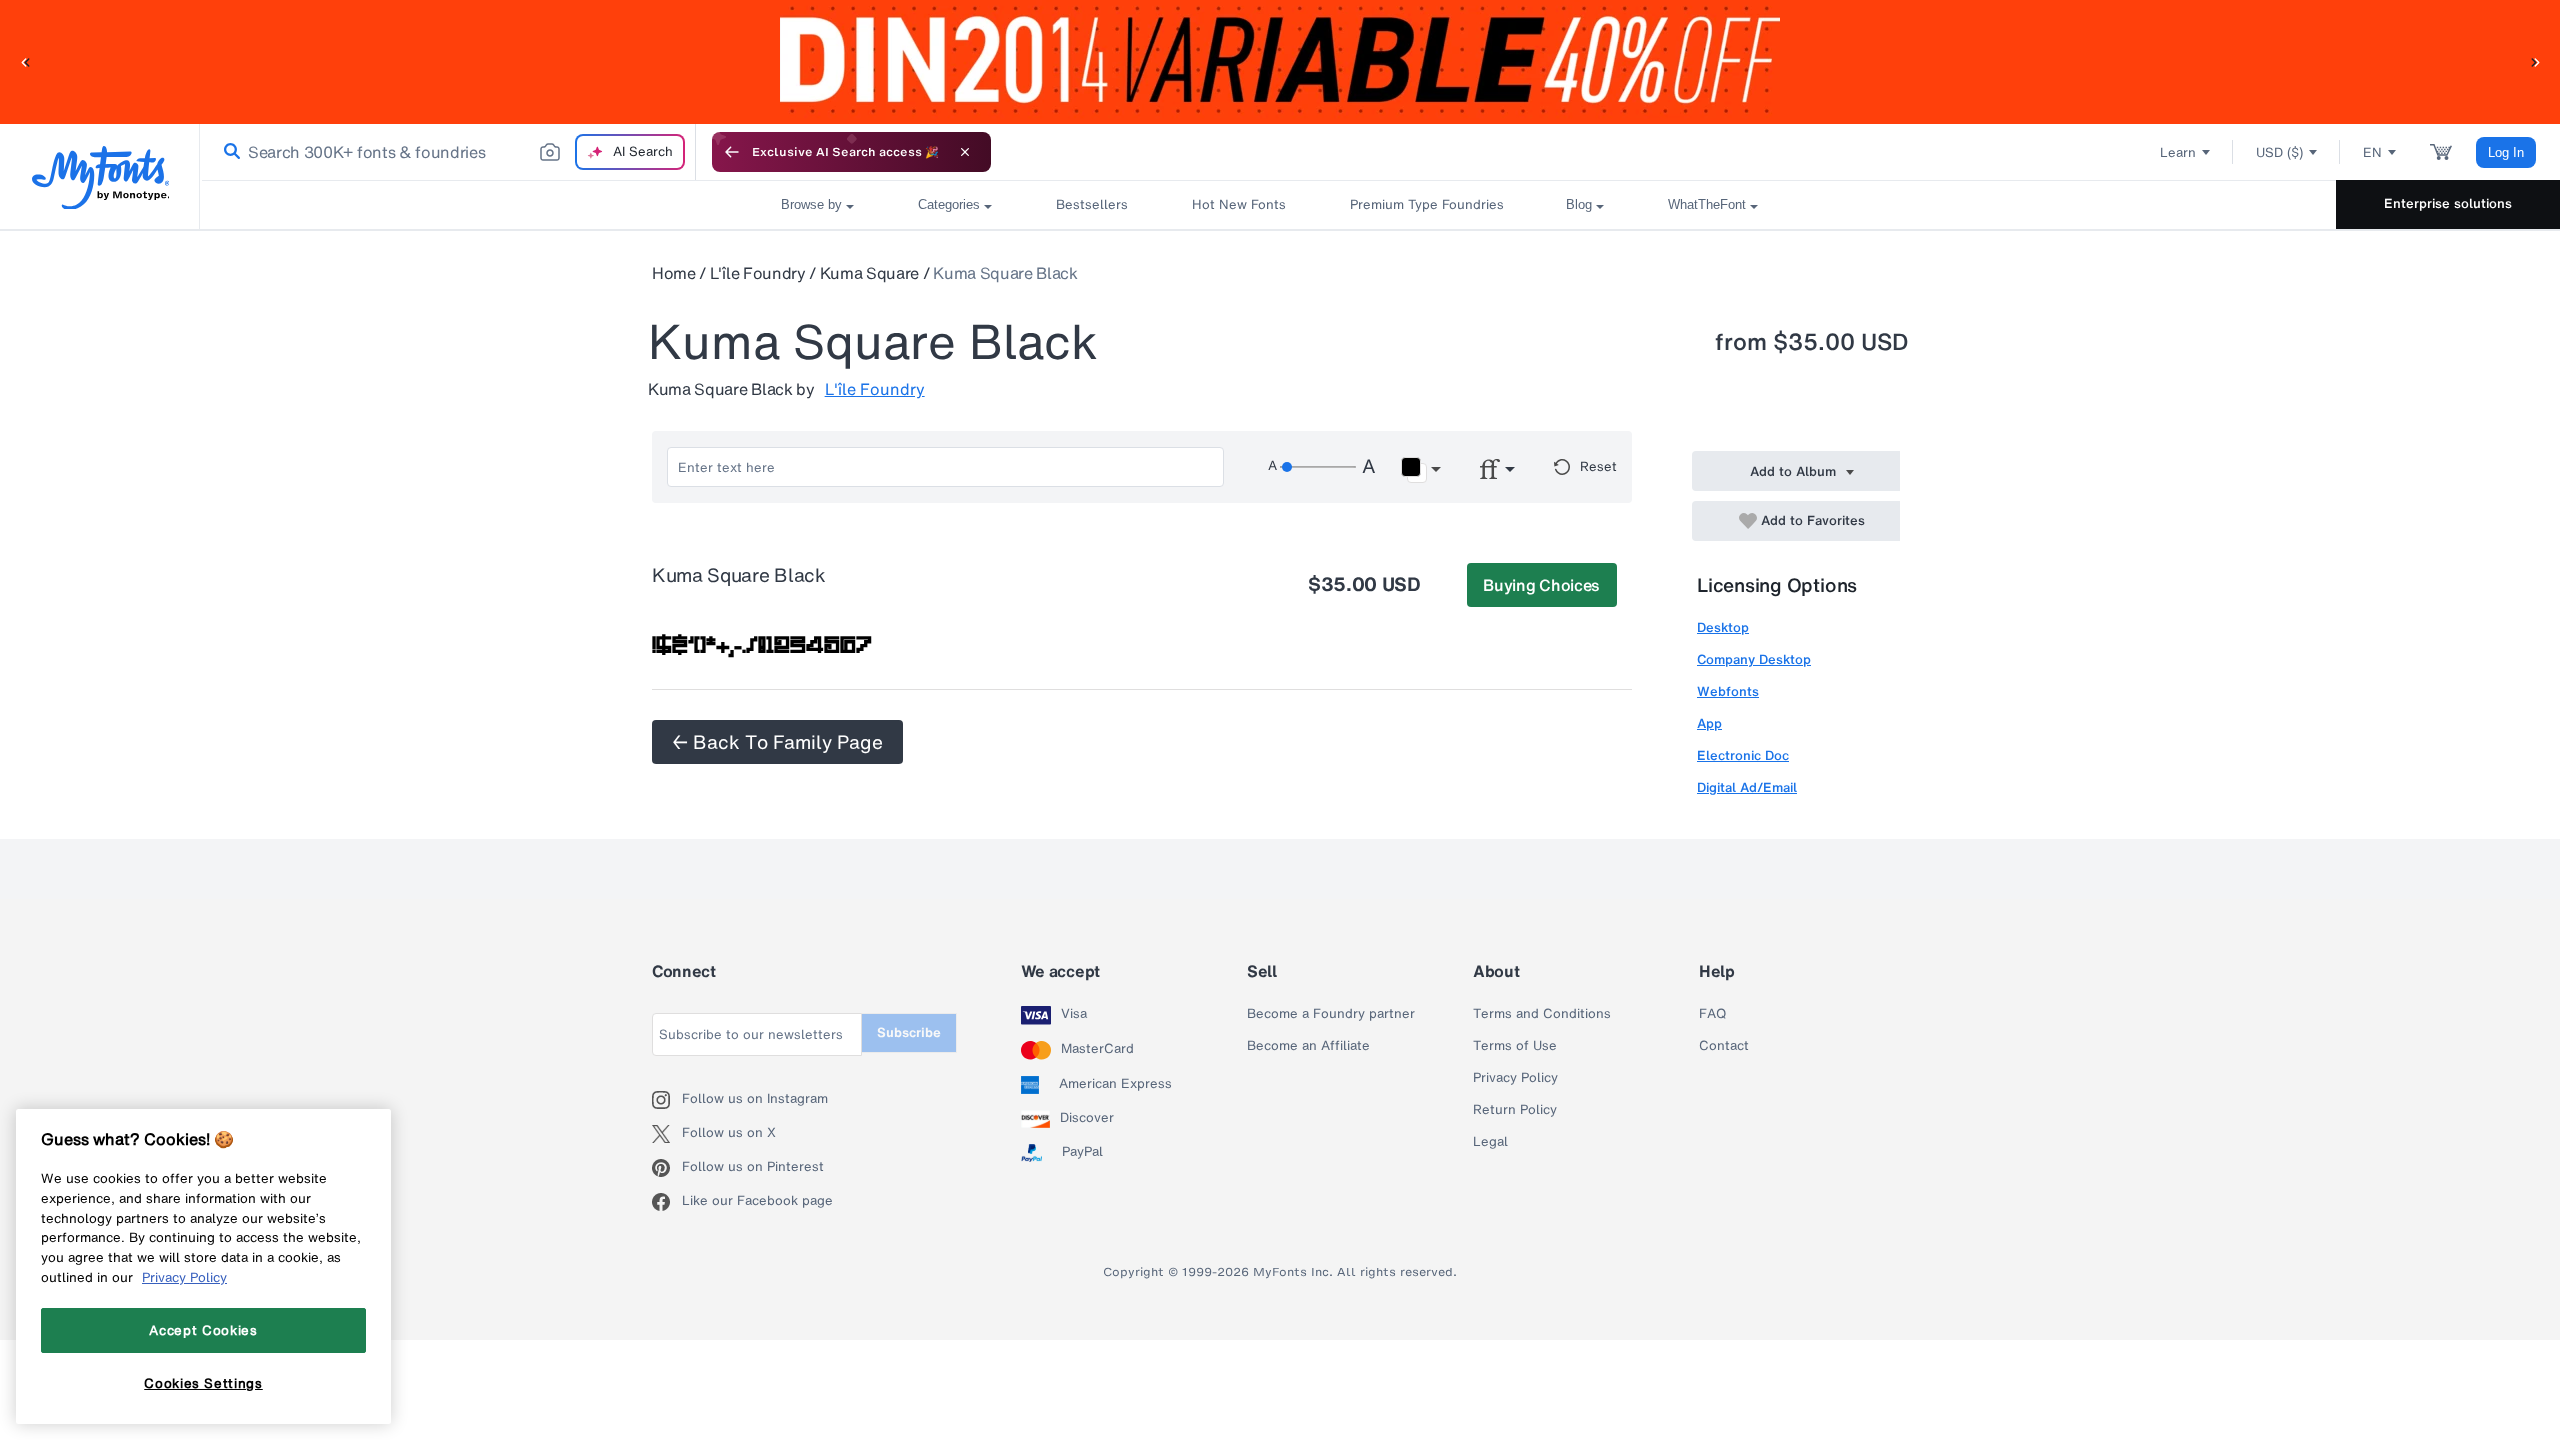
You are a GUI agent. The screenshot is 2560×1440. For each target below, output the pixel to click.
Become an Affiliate (1308, 1046)
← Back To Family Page (777, 742)
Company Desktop (1754, 659)
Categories (949, 204)
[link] (228, 152)
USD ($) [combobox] (2279, 152)
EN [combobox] (2372, 152)
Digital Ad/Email (1747, 787)
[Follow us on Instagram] (667, 1100)
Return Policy (1515, 1110)
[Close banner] (965, 152)
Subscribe (909, 1032)
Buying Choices (1541, 585)
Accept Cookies (203, 1330)
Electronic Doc (1743, 755)
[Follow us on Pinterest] (667, 1168)
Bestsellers (1092, 204)
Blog (1579, 204)
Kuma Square (869, 273)
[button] (25, 61)
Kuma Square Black (1005, 273)
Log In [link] (2506, 152)
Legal (1490, 1142)
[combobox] (448, 152)
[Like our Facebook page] (667, 1202)
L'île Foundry (758, 273)
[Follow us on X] (667, 1134)
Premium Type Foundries (1426, 204)
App (1709, 723)
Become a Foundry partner (1331, 1014)
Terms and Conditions (1542, 1014)
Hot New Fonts (1239, 204)
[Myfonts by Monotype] (100, 177)
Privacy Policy (1515, 1078)
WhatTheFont (1707, 204)
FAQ (1712, 1014)
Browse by (811, 204)
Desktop (1723, 627)
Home (674, 273)
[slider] (1318, 467)
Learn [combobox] (2178, 152)
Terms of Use (1515, 1046)
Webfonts (1728, 691)
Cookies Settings (203, 1383)
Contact (1724, 1046)
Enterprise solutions (2448, 203)
